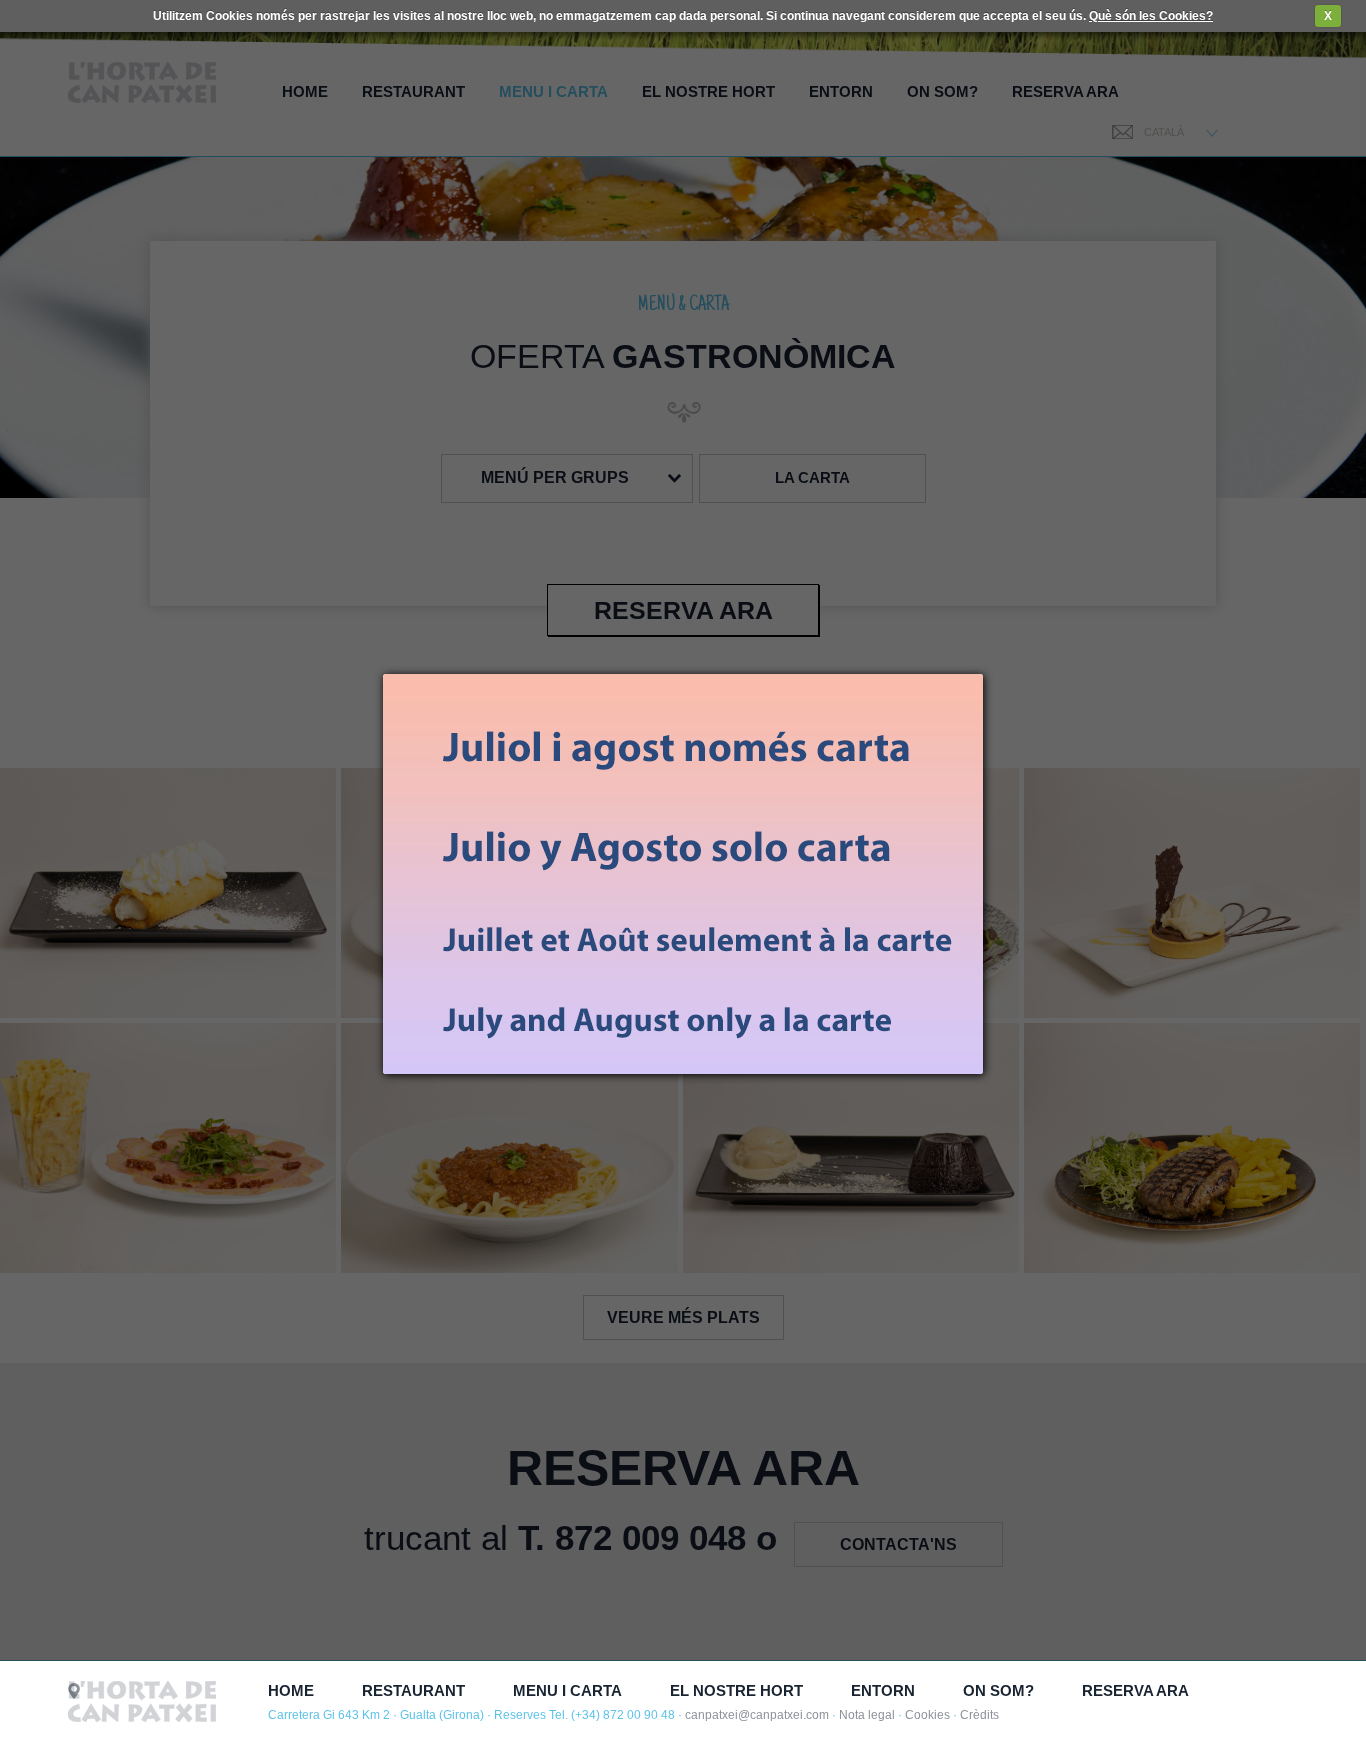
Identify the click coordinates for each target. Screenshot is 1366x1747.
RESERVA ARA (1135, 1690)
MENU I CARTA (567, 1690)
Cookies (927, 1715)
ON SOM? (998, 1690)
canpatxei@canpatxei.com (757, 1715)
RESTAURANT (413, 1690)
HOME (291, 1690)
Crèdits (979, 1715)
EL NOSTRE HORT (736, 1690)
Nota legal (867, 1715)
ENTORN (883, 1690)
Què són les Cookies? (1151, 16)
